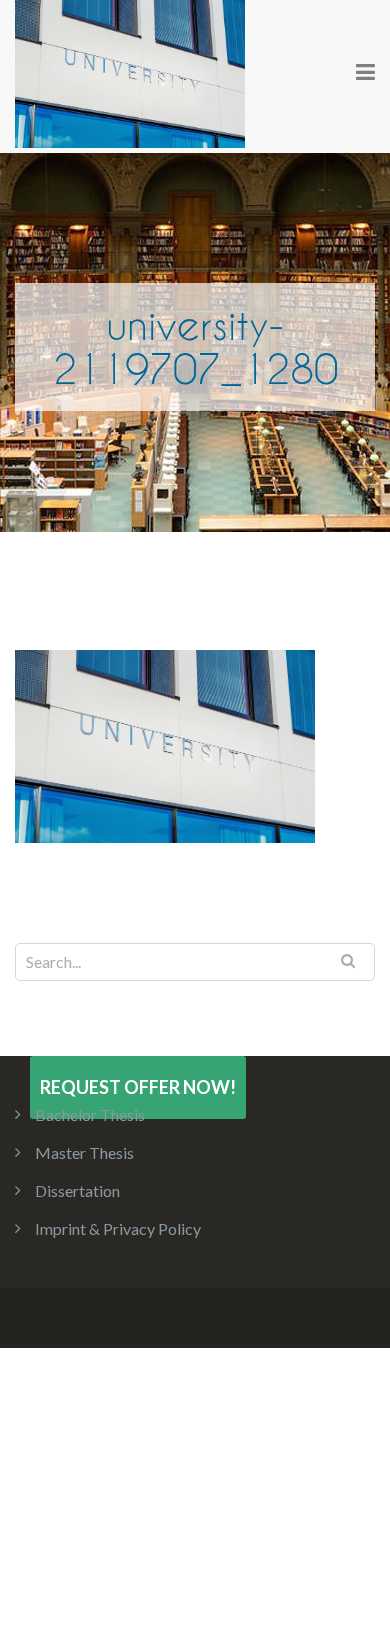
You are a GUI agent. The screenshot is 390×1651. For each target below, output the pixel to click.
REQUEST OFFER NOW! (138, 1087)
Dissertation (77, 1190)
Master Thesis (84, 1152)
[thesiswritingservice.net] (130, 71)
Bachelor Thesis (90, 1114)
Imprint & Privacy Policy (118, 1228)
